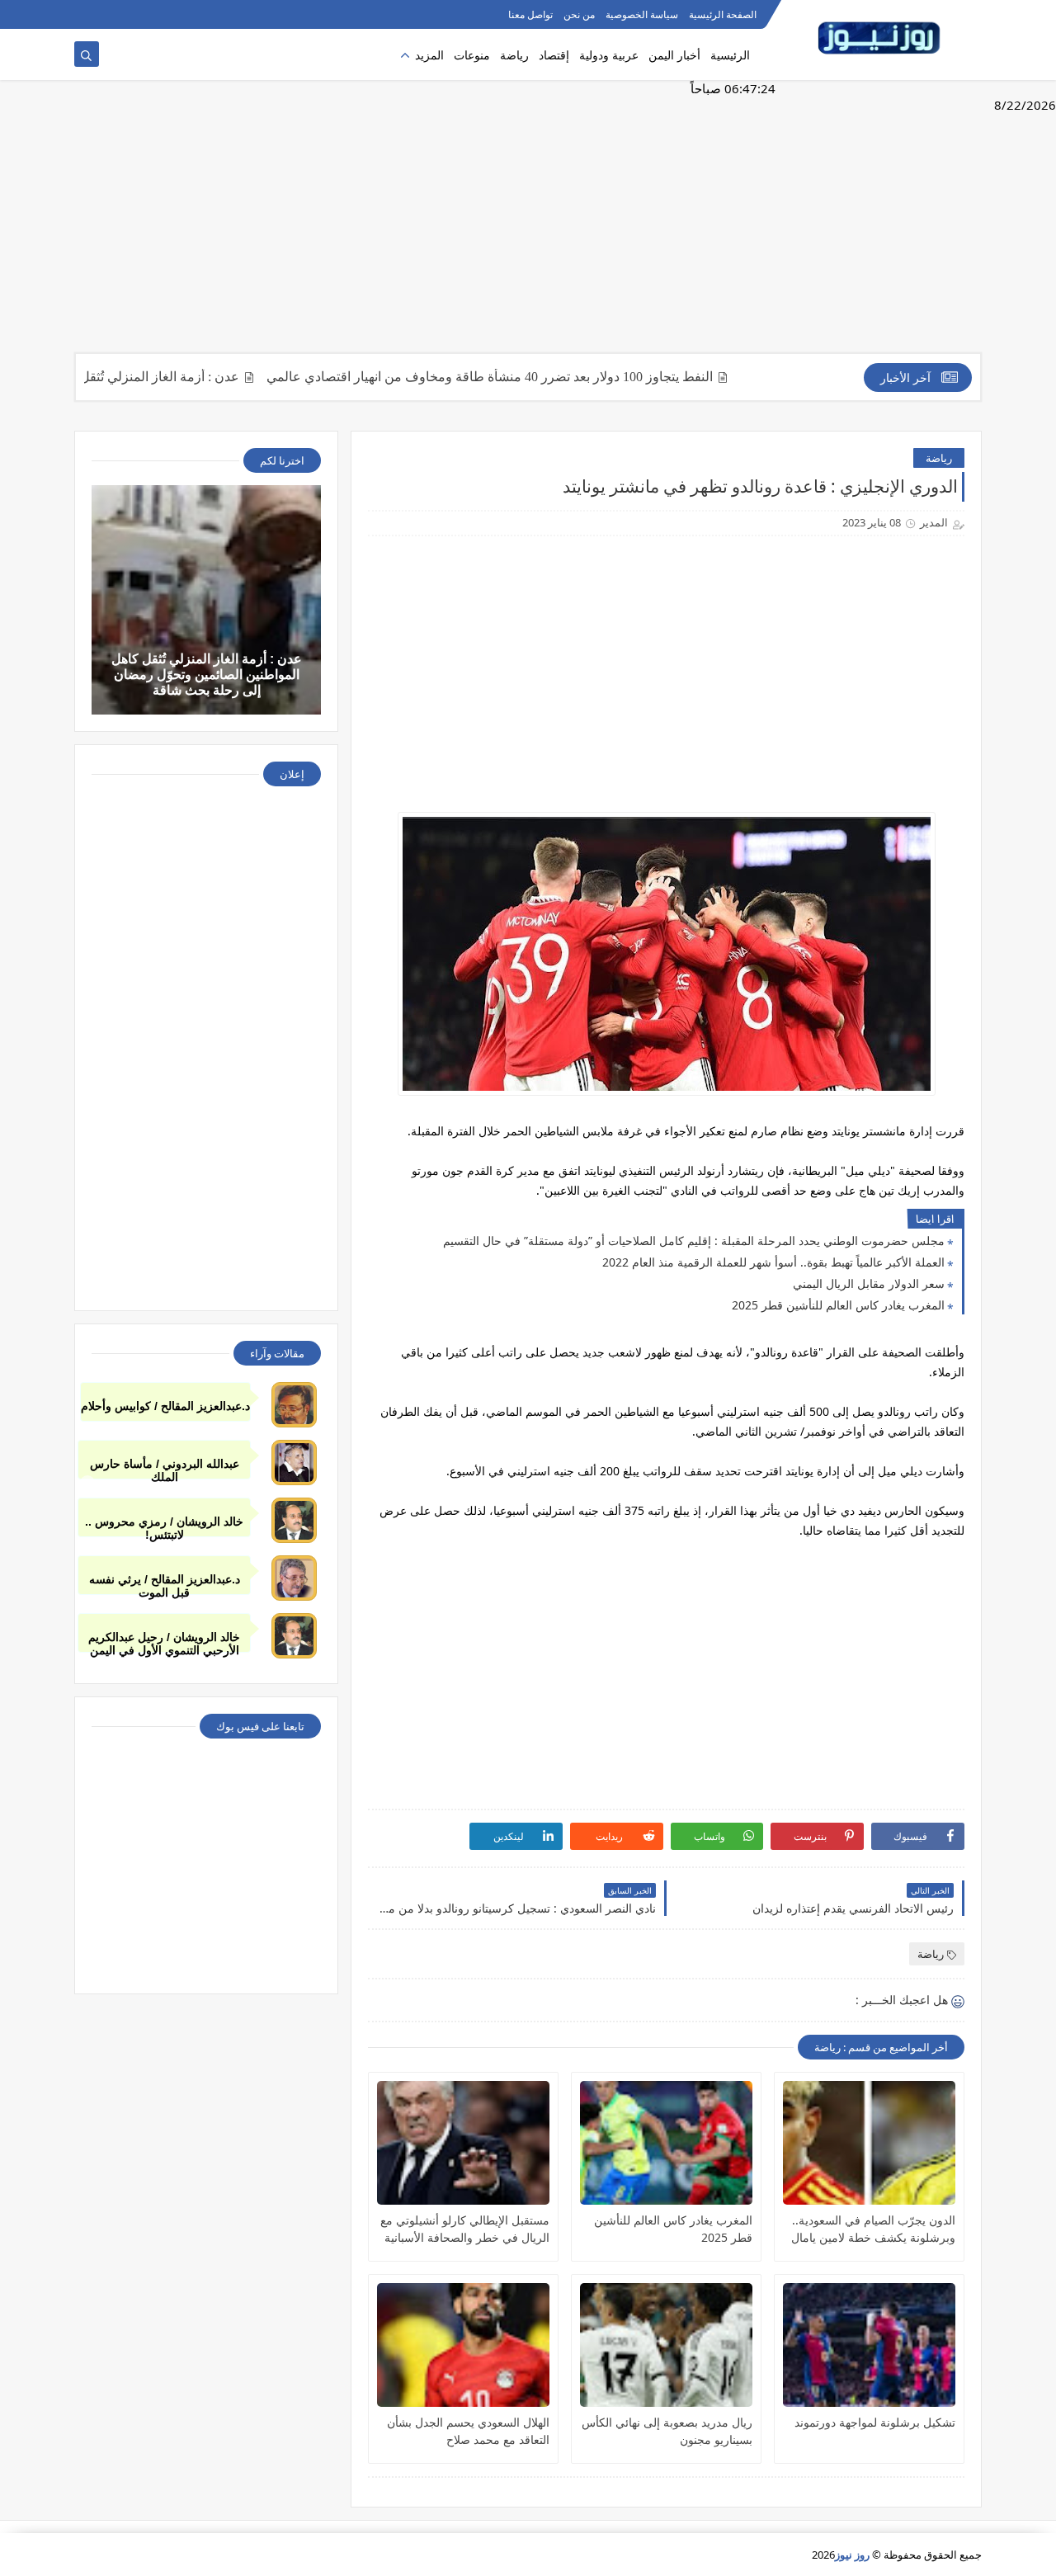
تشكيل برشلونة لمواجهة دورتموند (875, 2422)
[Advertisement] (528, 224)
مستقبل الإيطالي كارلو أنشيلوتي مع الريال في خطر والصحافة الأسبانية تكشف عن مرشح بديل (465, 2229)
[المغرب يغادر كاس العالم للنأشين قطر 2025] (666, 2143)
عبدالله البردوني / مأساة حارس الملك (165, 1468)
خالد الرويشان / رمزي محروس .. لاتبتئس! (164, 1526)
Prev (87, 1483)
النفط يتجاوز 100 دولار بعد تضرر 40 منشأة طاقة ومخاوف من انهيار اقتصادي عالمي (538, 377)
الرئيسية (730, 55)
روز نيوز (852, 2555)
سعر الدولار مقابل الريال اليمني (869, 1283)
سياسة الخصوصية (642, 14)
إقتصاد (554, 55)
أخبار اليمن (674, 55)
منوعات (472, 55)
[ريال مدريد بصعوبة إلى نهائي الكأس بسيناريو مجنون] (666, 2345)
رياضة (514, 55)
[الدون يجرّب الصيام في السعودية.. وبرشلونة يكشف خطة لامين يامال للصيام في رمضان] (869, 2143)
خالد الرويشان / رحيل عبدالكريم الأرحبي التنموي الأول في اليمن (164, 1642)
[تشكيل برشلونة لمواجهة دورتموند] (869, 2345)
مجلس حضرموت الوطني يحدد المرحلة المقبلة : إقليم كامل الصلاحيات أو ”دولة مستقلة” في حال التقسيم (694, 1241)
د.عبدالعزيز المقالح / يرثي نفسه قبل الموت (165, 1584)
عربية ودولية (609, 55)
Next (969, 1483)
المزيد (429, 55)
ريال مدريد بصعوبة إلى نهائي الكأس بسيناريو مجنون (667, 2431)
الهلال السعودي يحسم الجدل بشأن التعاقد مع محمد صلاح (468, 2431)
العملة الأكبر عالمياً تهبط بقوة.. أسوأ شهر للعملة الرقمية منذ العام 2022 (773, 1262)
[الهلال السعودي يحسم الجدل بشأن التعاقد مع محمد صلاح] (463, 2345)
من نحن (579, 14)
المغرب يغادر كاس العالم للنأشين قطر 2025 (838, 1305)
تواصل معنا (530, 14)
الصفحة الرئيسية (723, 14)
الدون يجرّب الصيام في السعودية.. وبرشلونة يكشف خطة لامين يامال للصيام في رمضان (873, 2229)
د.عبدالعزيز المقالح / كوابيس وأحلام (165, 1406)
